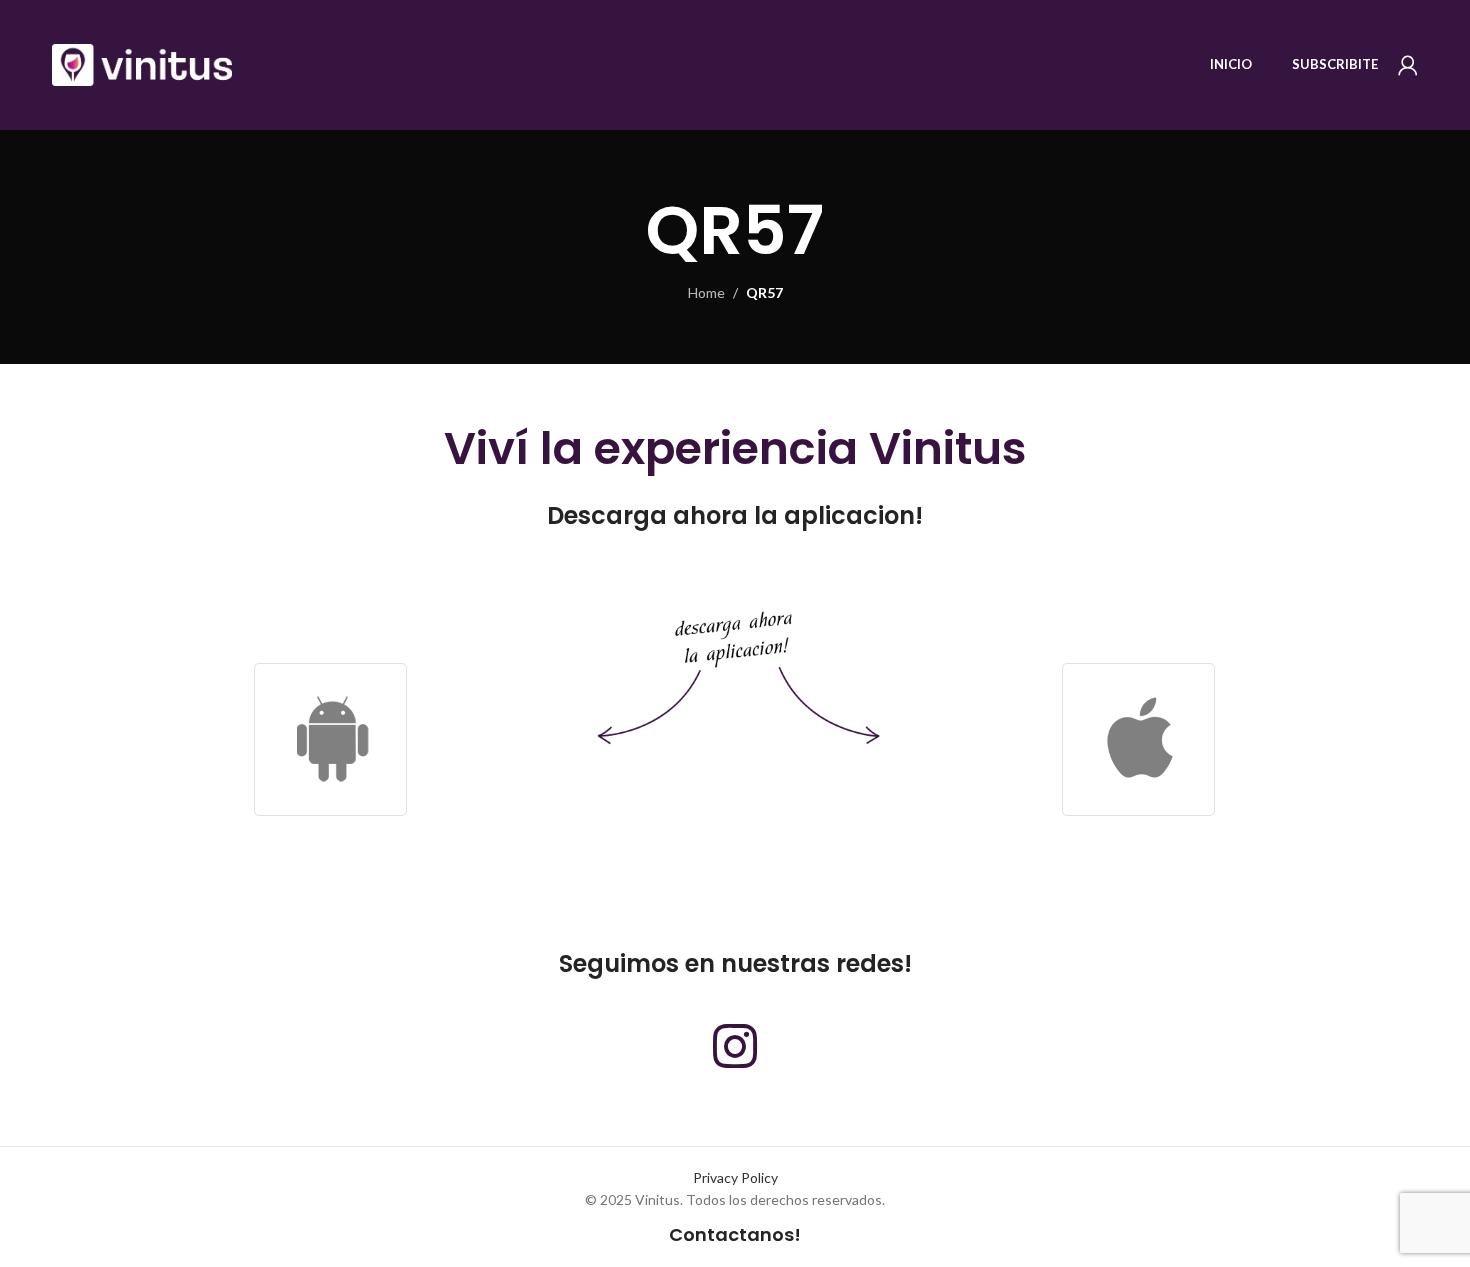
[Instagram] (735, 1046)
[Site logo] (142, 63)
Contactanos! (735, 1234)
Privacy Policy (735, 1177)
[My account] (1408, 65)
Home (706, 292)
